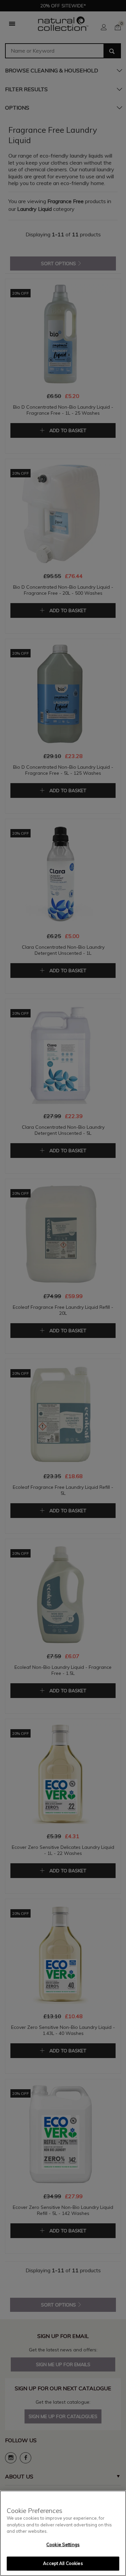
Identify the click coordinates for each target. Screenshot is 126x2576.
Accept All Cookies (63, 2563)
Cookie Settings (63, 2544)
